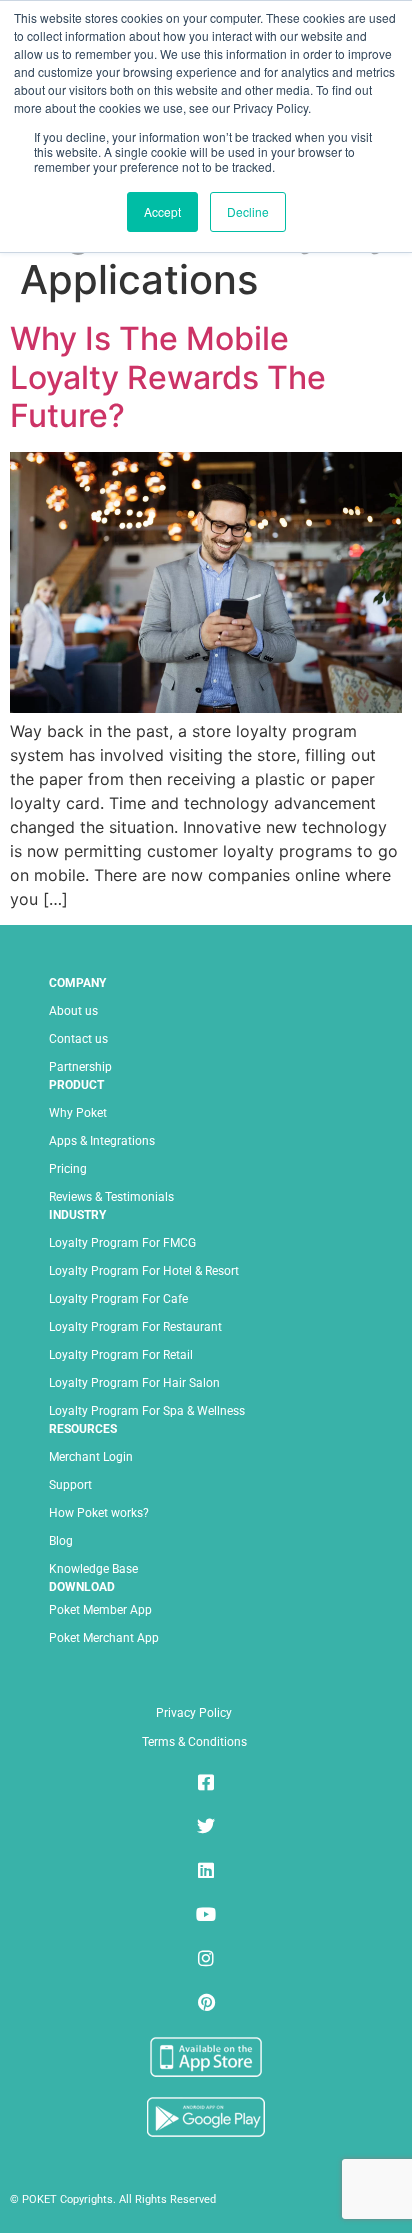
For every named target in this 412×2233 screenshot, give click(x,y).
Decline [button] (248, 211)
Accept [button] (162, 211)
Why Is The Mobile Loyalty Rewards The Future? (168, 377)
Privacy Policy (194, 1713)
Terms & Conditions (194, 1742)
